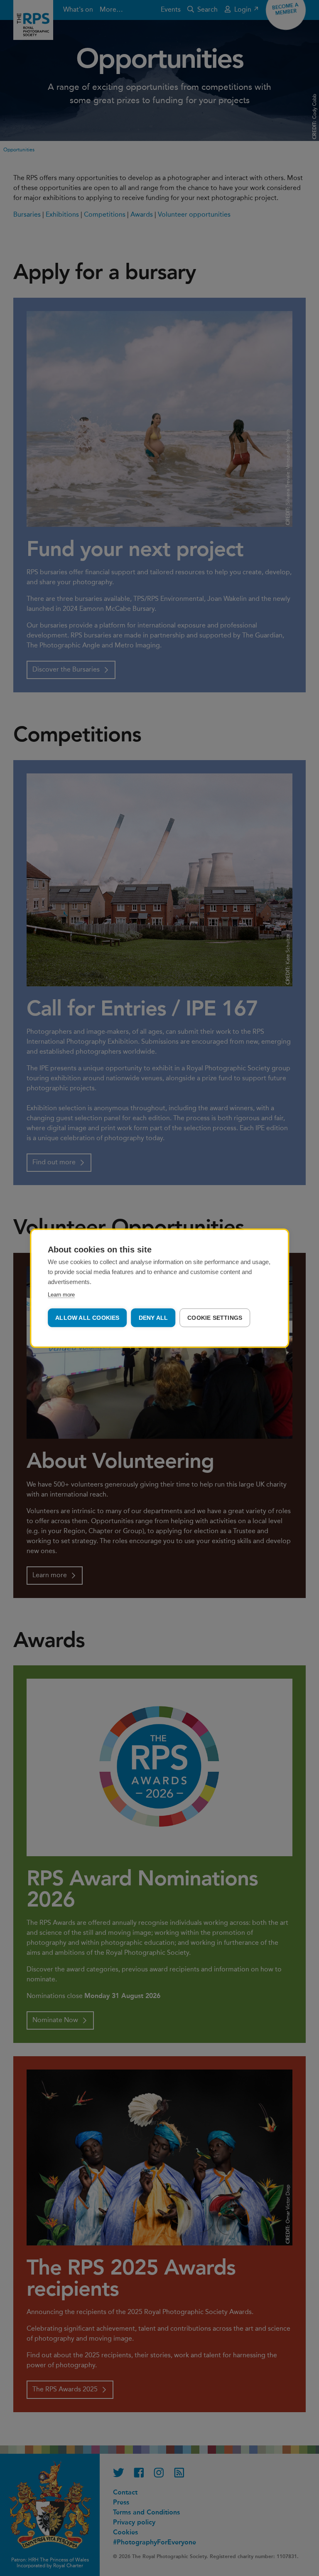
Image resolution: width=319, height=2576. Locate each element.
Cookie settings (215, 1318)
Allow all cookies (87, 1318)
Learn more (61, 1294)
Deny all (153, 1318)
